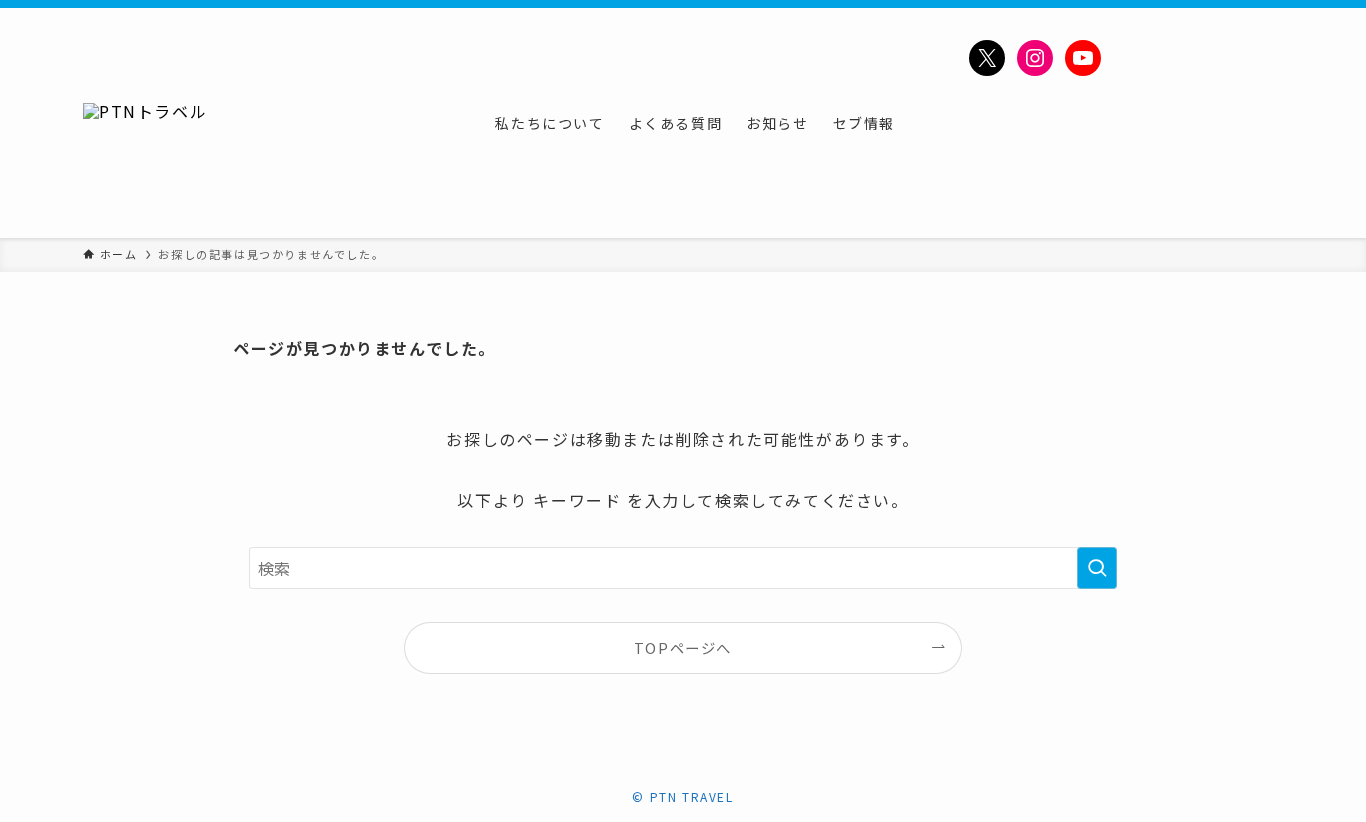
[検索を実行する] (1097, 568)
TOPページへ (683, 647)
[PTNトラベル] (145, 123)
